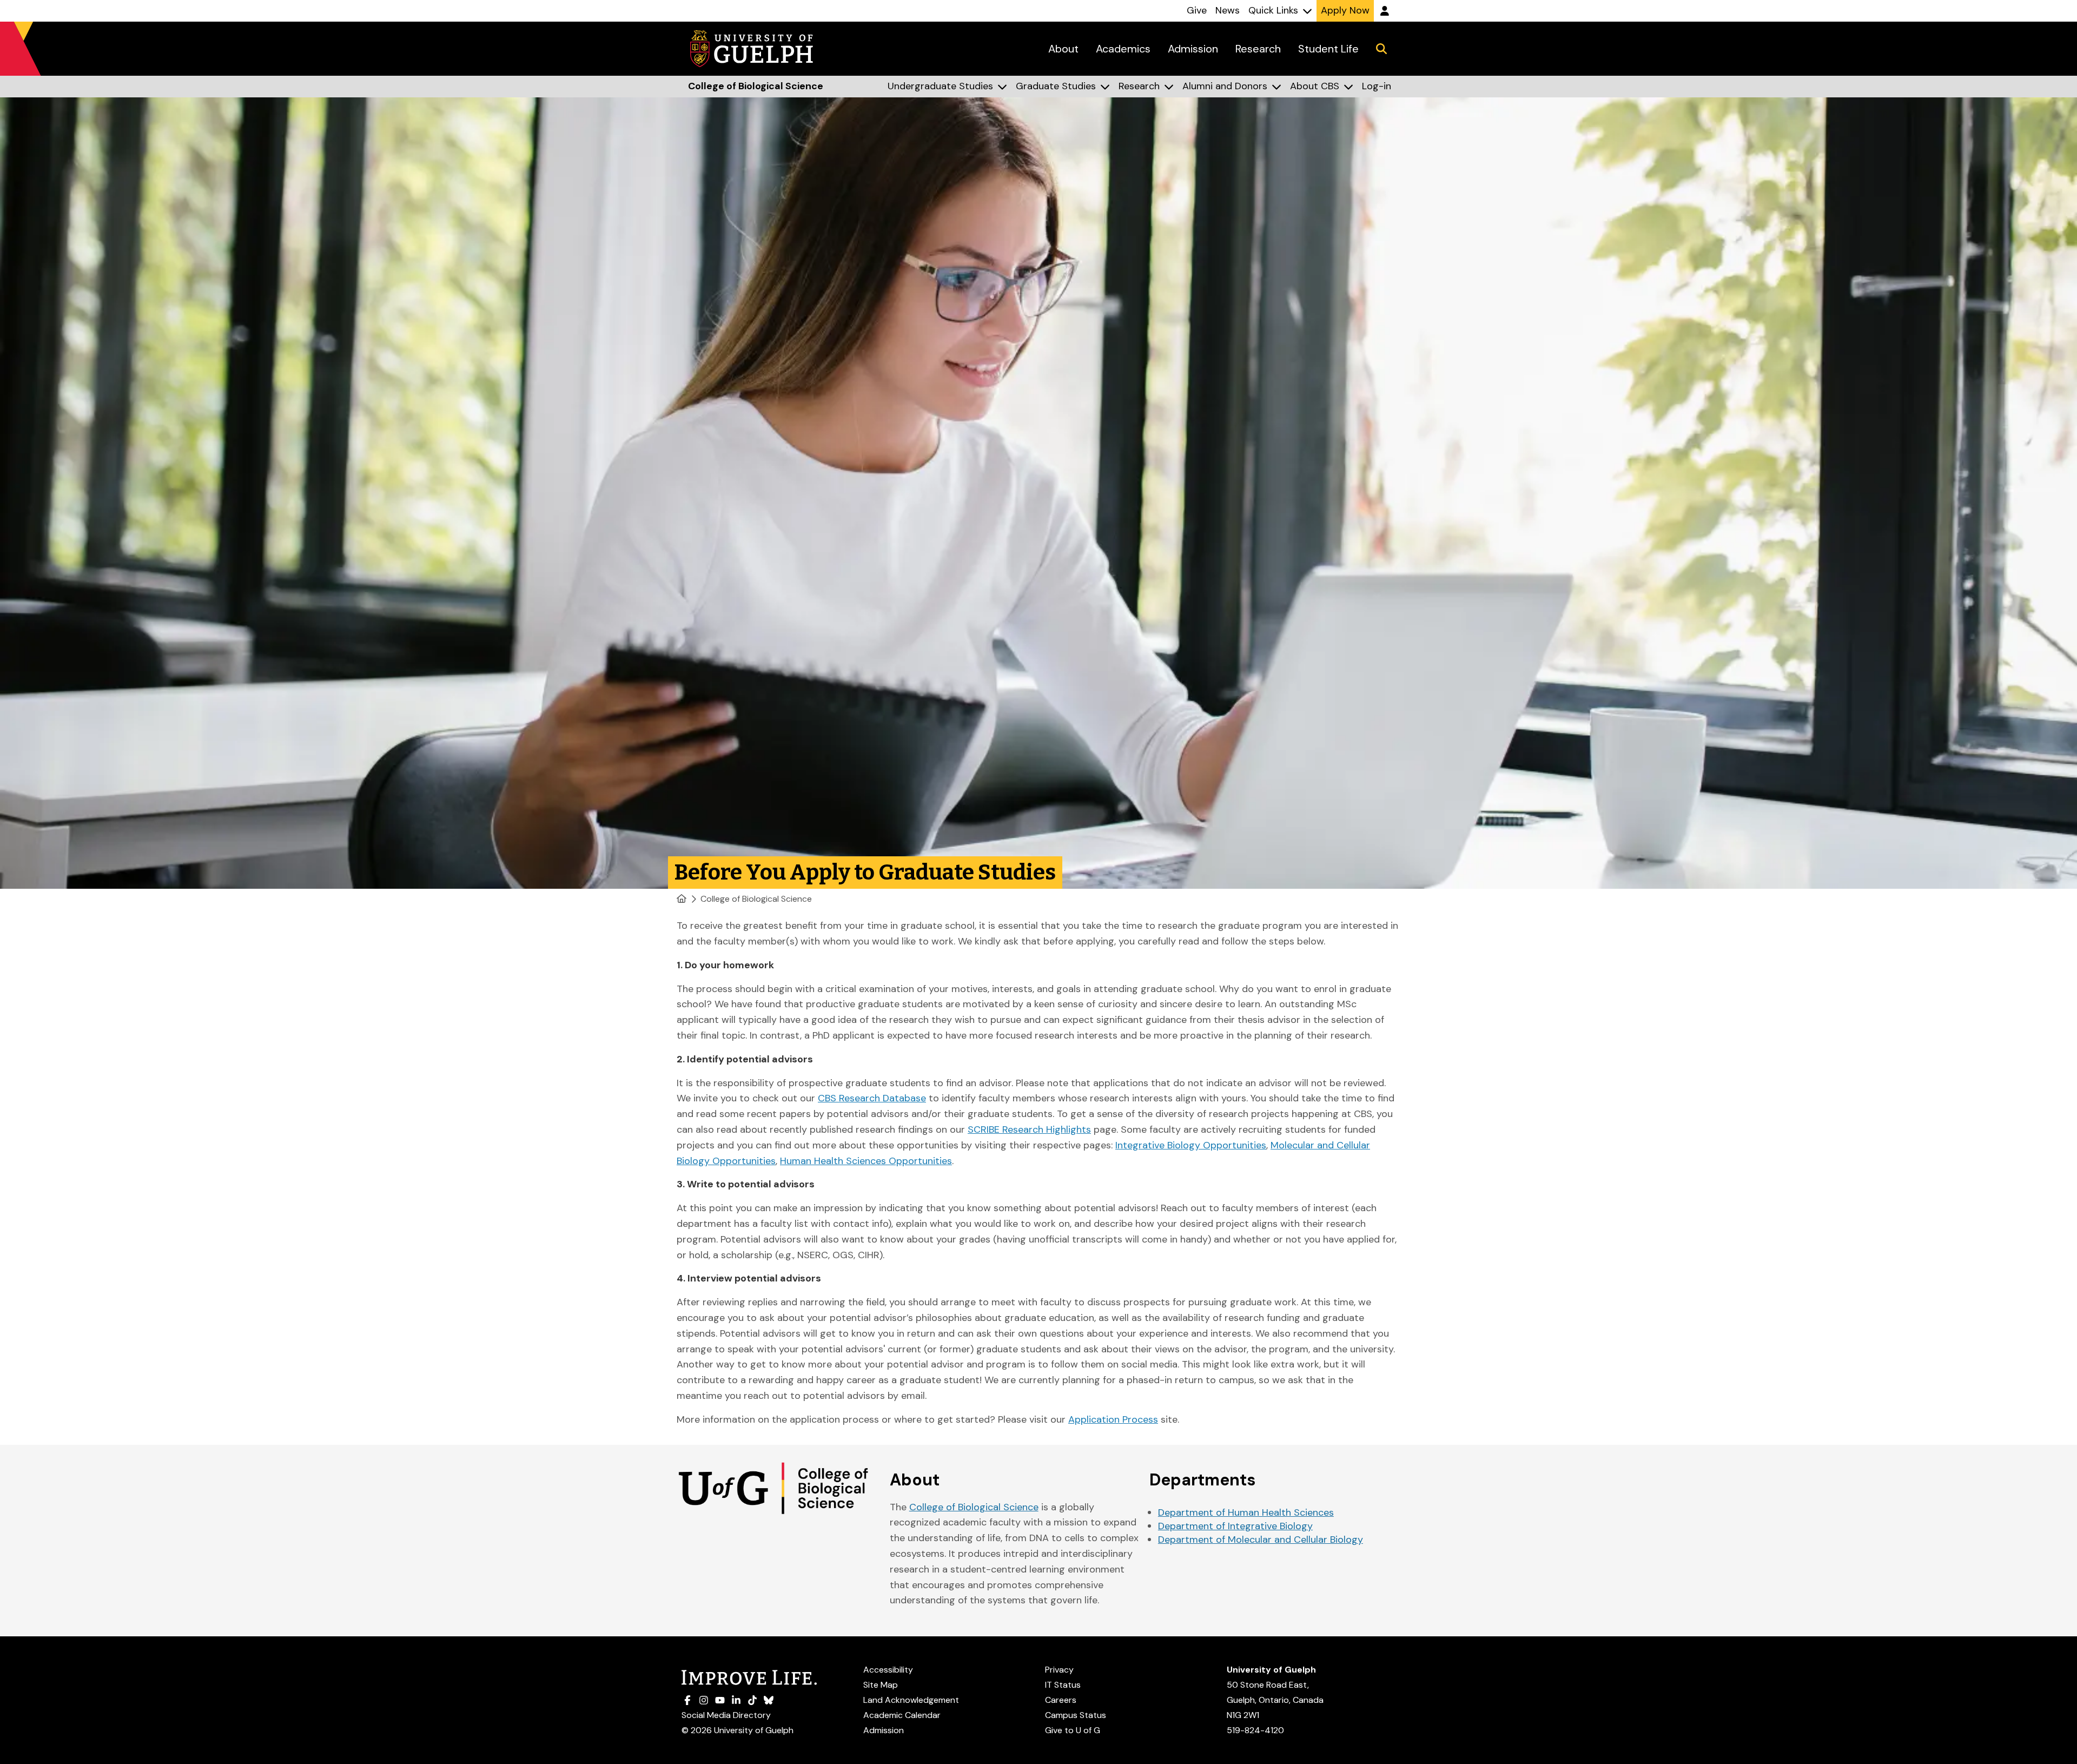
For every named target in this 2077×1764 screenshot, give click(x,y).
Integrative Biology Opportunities (1191, 1145)
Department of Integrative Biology (1235, 1526)
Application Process (1113, 1419)
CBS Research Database (872, 1098)
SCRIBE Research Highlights (1029, 1129)
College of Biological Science (756, 899)
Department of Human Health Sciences (1246, 1512)
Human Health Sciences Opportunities (866, 1161)
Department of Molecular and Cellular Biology (1261, 1540)
